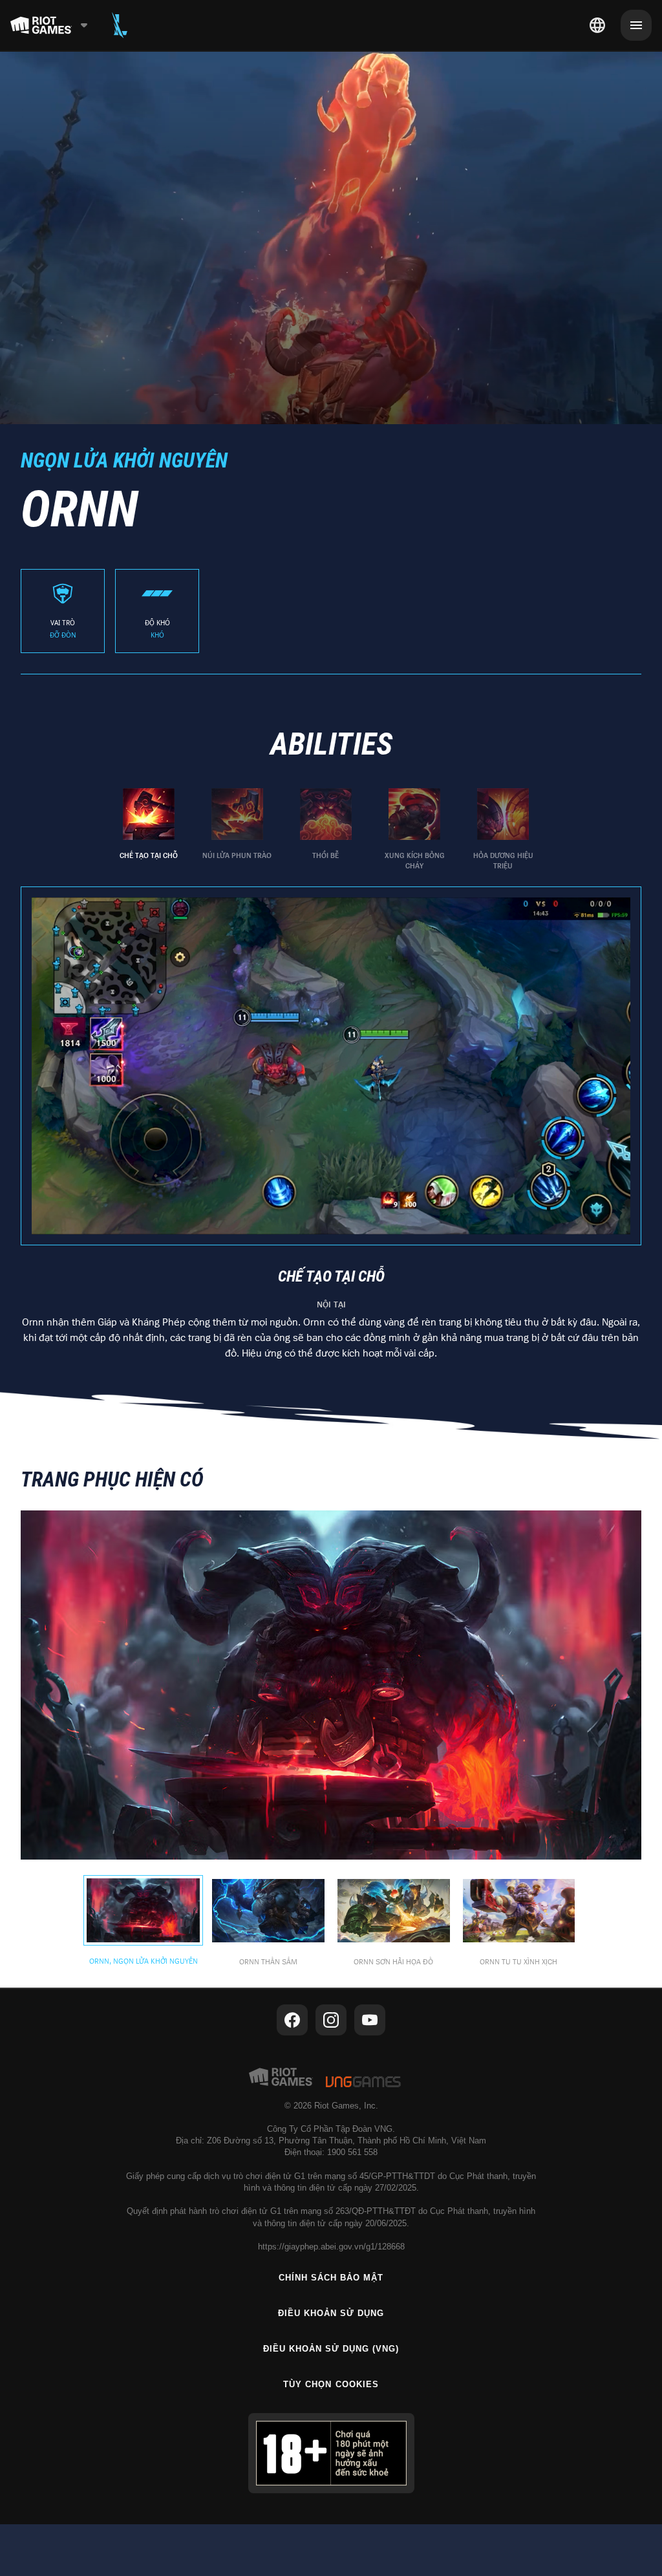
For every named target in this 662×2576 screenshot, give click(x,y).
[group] (326, 830)
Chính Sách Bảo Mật (331, 2278)
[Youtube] (370, 2020)
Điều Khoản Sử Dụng (331, 2313)
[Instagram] (331, 2020)
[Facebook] (292, 2020)
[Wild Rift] (120, 25)
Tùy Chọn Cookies (331, 2384)
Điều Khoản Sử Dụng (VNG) (331, 2349)
